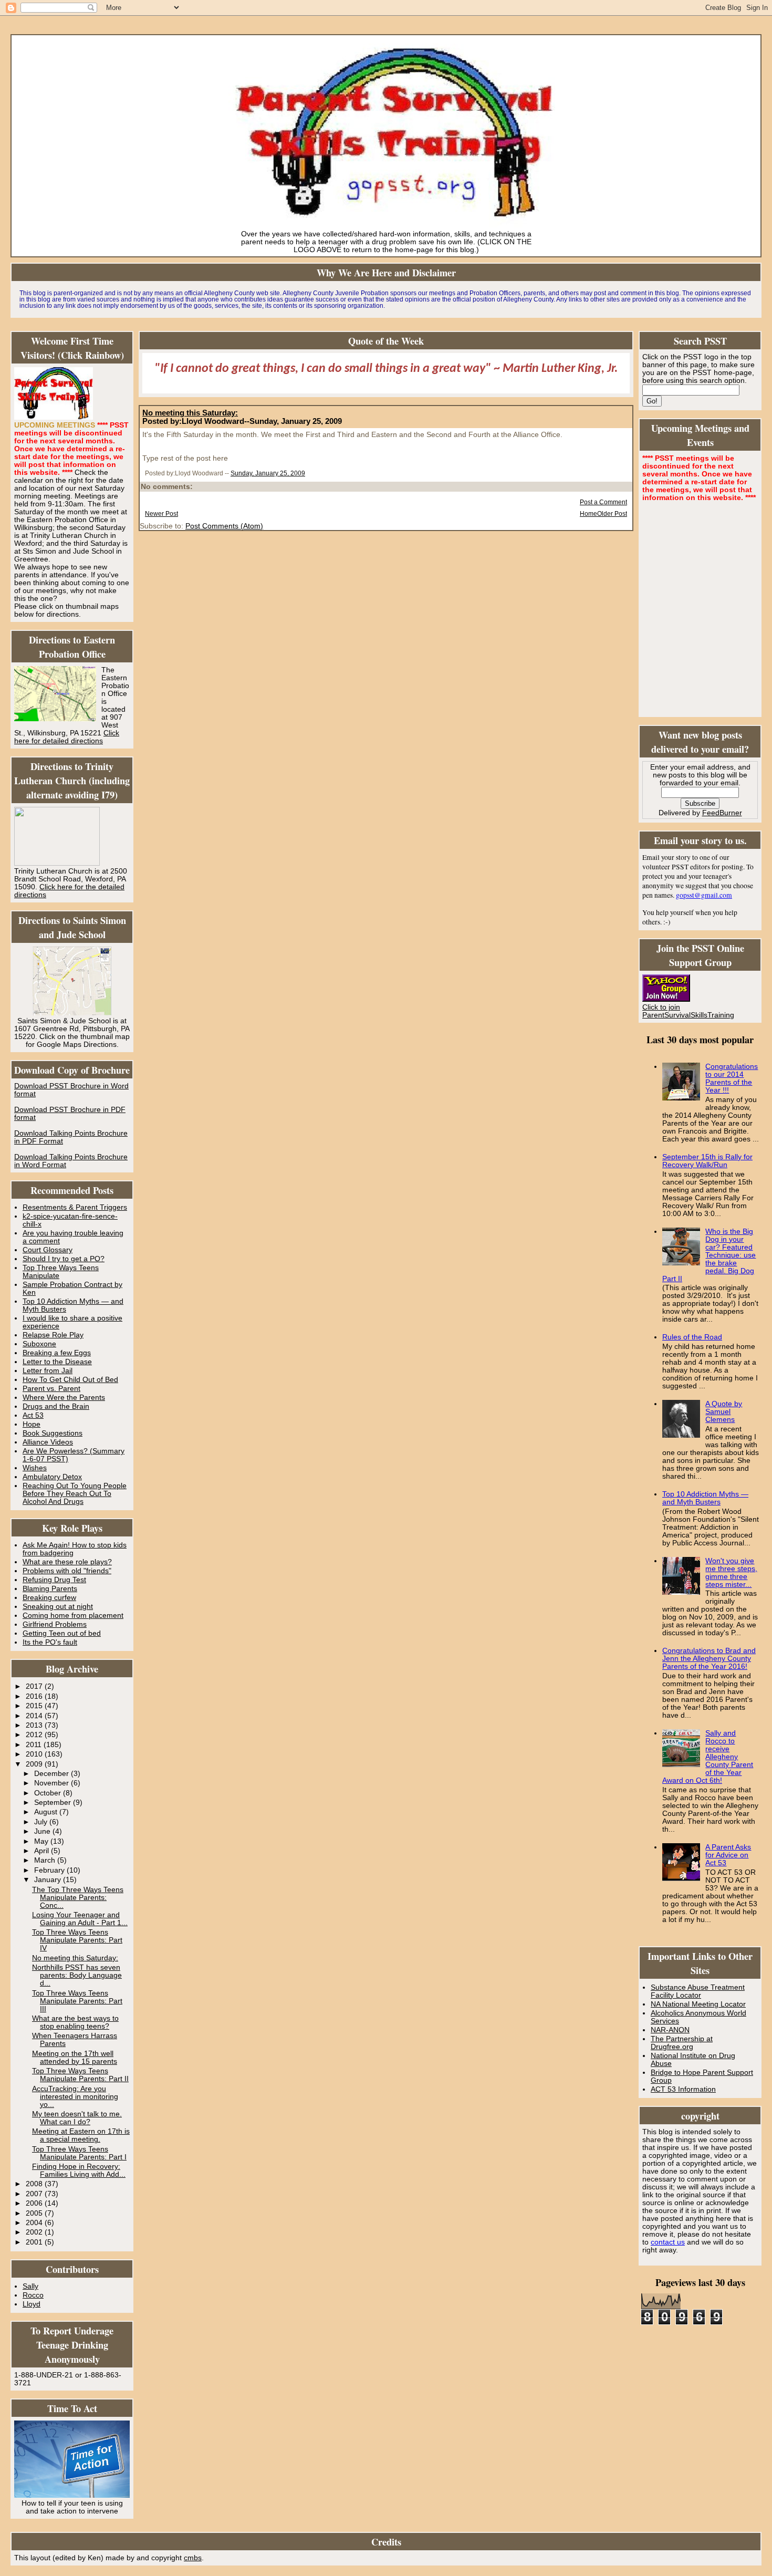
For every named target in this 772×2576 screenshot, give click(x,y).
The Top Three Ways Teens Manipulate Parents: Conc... (78, 1898)
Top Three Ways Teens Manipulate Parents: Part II (80, 2075)
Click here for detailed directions (67, 737)
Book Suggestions (53, 1433)
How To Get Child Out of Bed (70, 1380)
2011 (35, 1745)
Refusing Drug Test (54, 1580)
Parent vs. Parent (51, 1389)
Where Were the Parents (64, 1398)
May (42, 1841)
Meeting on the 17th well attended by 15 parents (75, 2058)
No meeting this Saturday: (75, 1958)
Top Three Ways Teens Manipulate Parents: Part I (79, 2153)
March (46, 1860)
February (50, 1870)
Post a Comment (603, 502)
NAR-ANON (670, 2030)
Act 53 (33, 1415)
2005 (35, 2213)
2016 (35, 1696)
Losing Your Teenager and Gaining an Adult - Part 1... (80, 1919)
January (49, 1880)
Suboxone (39, 1344)
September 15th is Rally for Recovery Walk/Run (707, 1161)
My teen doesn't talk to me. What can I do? (77, 2118)
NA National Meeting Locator (698, 2004)
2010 (35, 1754)
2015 (35, 1706)
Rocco (33, 2295)
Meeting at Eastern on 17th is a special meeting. (81, 2135)
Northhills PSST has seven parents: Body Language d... (77, 1975)
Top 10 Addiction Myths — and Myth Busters (705, 1498)
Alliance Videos (48, 1442)
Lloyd (32, 2304)
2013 (35, 1725)
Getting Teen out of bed (62, 1633)
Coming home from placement (73, 1616)
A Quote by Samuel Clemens (724, 1412)
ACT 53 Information (683, 2089)
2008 (35, 2184)
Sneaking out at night (58, 1607)
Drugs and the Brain (56, 1406)
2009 (35, 1764)
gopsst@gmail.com (704, 895)
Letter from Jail (48, 1371)
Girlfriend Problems (55, 1624)
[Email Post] (307, 473)
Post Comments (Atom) (224, 526)
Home (588, 514)
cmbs (193, 2558)
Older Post (612, 514)
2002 (35, 2232)
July (42, 1822)
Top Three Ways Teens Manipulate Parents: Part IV (77, 1940)
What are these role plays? (67, 1562)
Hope (32, 1424)
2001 (35, 2242)
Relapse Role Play (53, 1335)
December (53, 1774)
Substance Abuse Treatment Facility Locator (698, 1991)
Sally (30, 2286)
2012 (35, 1735)
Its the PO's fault (50, 1642)
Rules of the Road (692, 1337)
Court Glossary (48, 1250)
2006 (35, 2203)
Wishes (35, 1468)
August (47, 1812)
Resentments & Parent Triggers (75, 1207)
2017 (35, 1686)
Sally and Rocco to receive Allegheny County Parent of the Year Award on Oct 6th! (708, 1757)
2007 (35, 2194)
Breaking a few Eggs (57, 1353)
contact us (668, 2242)
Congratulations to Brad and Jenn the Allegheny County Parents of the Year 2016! (709, 1659)
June (43, 1831)
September (54, 1803)
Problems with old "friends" (67, 1571)
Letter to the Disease (57, 1362)
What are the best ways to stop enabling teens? (75, 2022)
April (43, 1851)
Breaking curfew (49, 1598)
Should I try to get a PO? (64, 1259)
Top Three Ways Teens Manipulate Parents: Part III (77, 2001)
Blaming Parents (50, 1589)
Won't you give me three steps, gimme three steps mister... (731, 1573)
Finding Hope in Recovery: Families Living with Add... (79, 2170)
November (53, 1783)
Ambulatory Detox (52, 1477)
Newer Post (161, 514)
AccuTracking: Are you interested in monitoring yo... (75, 2097)
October (49, 1793)
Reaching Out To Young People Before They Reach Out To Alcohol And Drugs (75, 1494)
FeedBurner (722, 813)
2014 (35, 1716)
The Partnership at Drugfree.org (682, 2043)
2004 (35, 2223)
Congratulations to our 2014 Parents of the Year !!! (732, 1078)
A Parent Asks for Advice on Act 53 (728, 1855)
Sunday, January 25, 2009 (268, 473)
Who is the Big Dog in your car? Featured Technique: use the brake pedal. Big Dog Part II (709, 1255)
